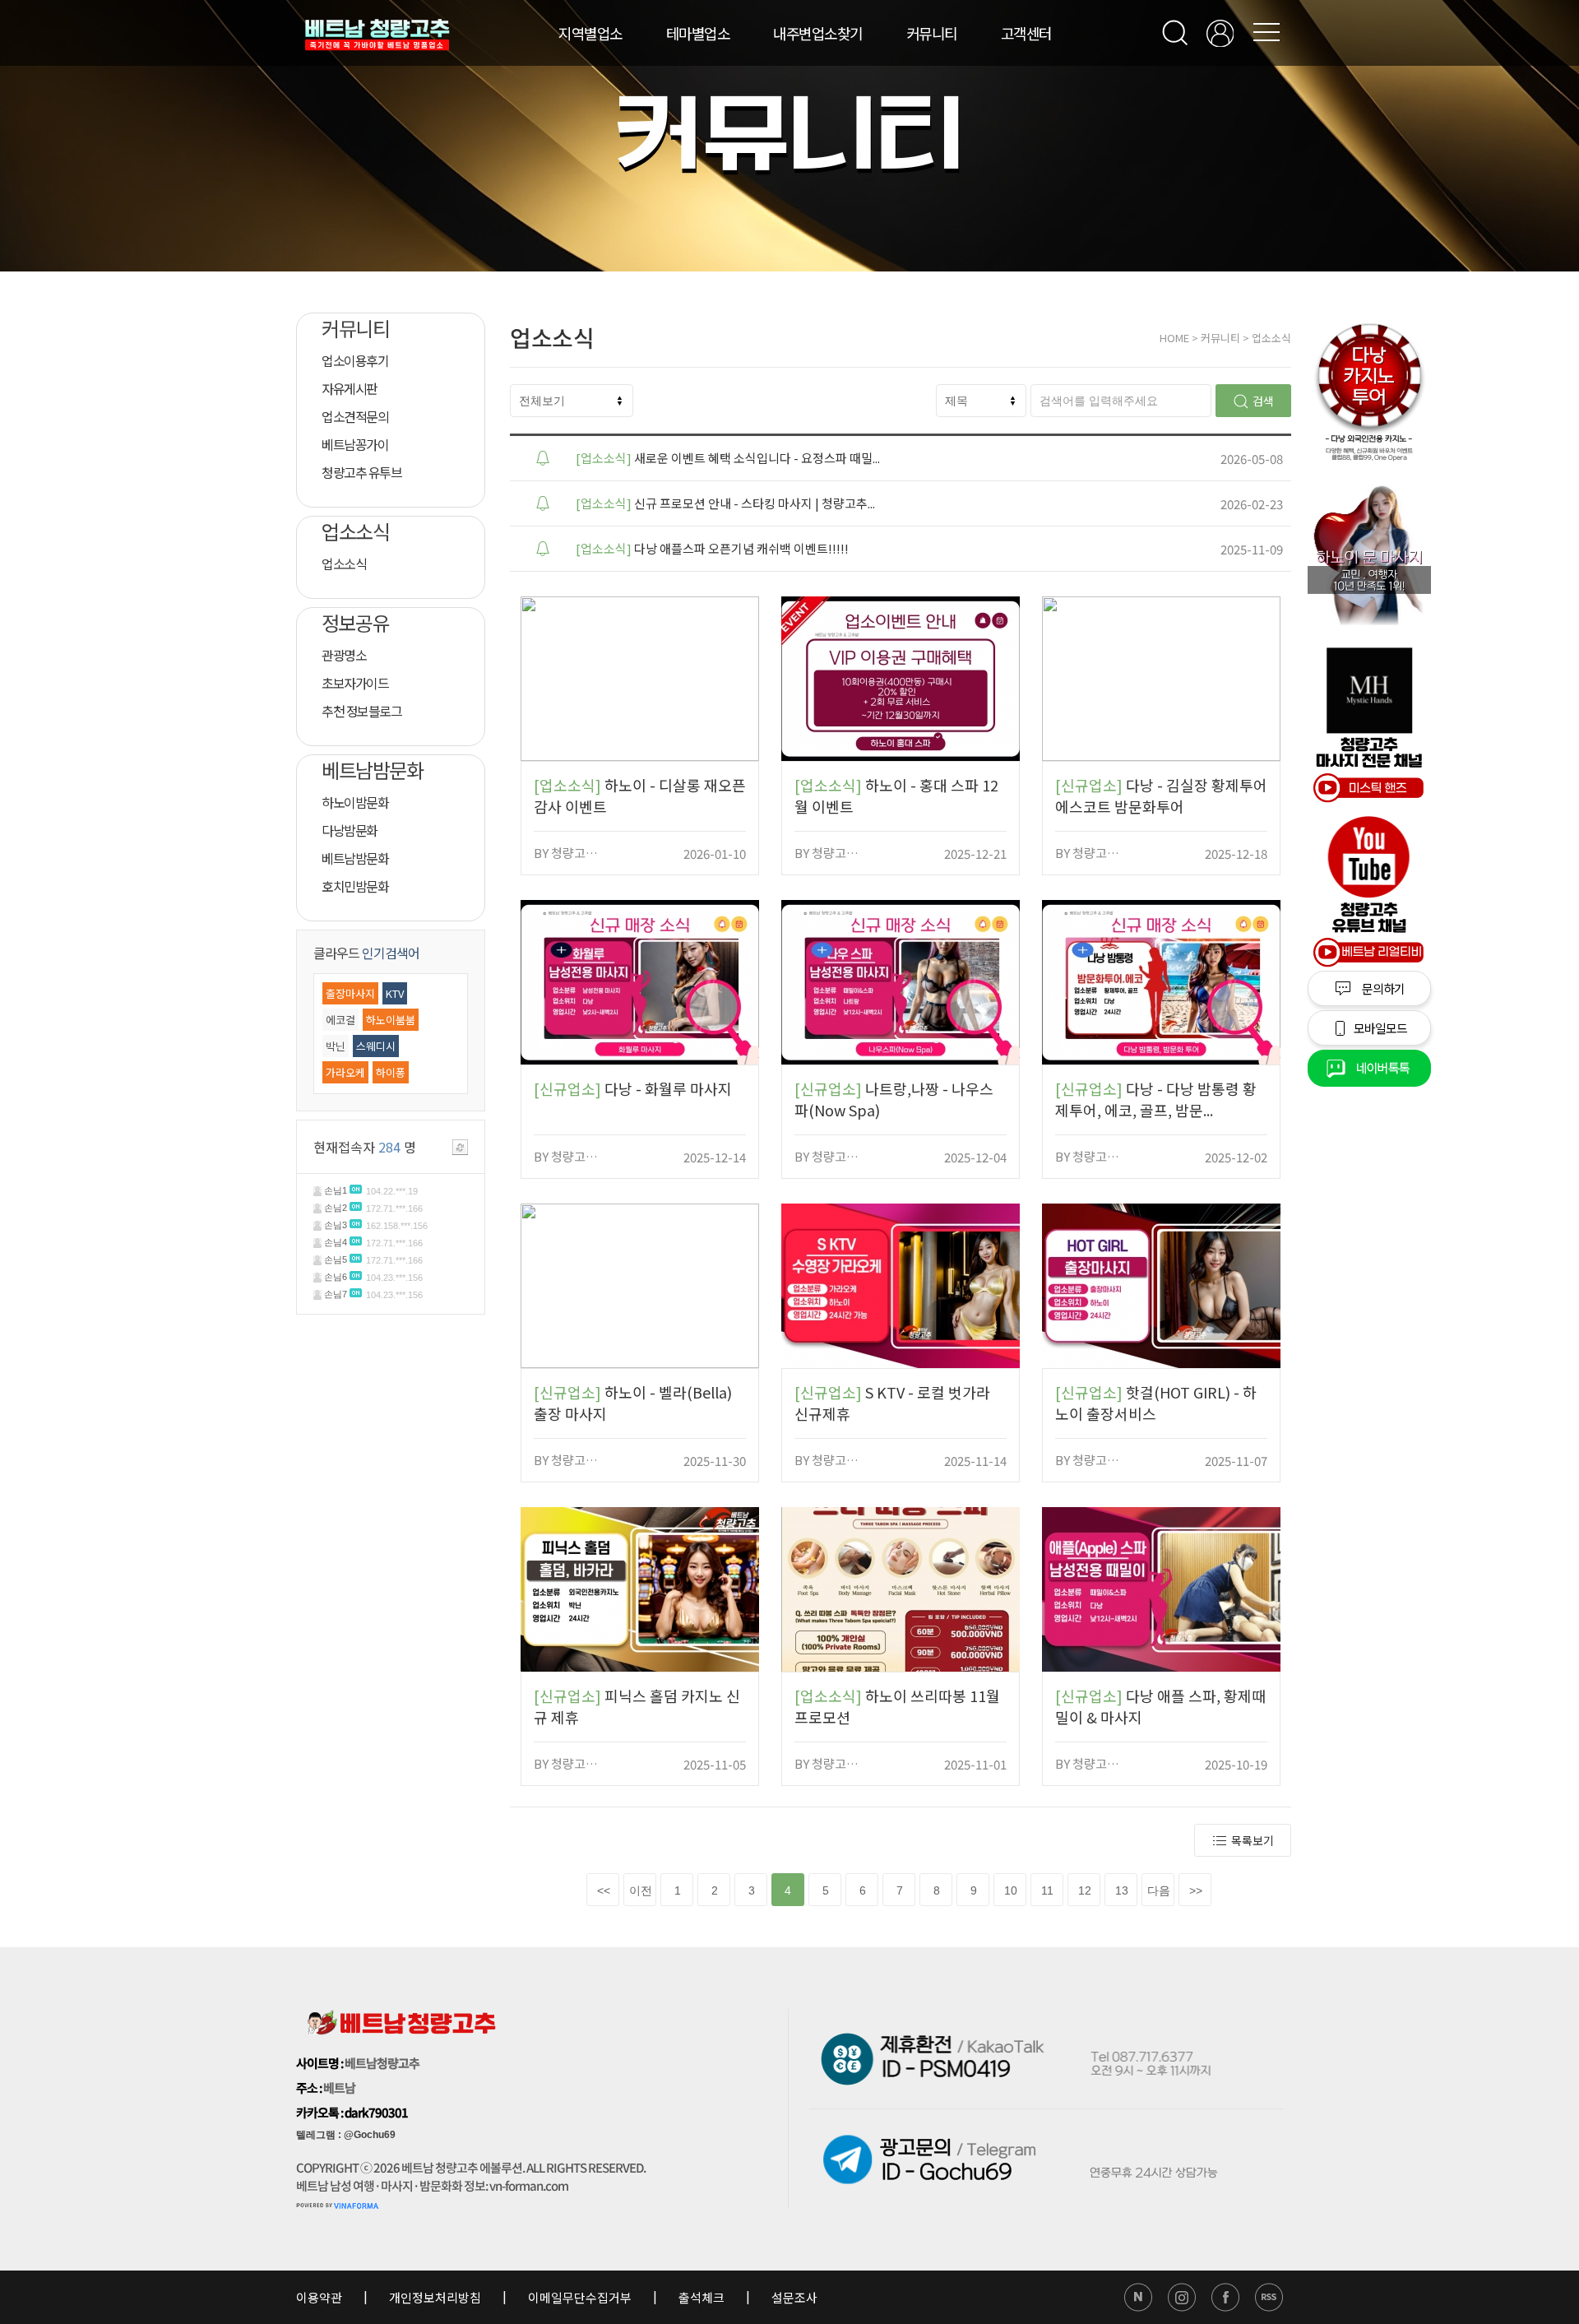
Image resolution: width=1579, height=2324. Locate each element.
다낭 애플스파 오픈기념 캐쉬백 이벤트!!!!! (712, 548)
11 (1047, 1890)
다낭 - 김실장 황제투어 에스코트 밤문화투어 (1161, 796)
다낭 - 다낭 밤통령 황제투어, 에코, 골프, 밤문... (1156, 1099)
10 (1011, 1890)
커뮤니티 (932, 33)
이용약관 (320, 2297)
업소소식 (1271, 338)
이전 (641, 1890)
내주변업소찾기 (818, 33)
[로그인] (1220, 33)
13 (1122, 1890)
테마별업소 (698, 33)
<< (604, 1890)
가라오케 (345, 1072)
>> (1196, 1890)
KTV (395, 993)
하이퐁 (391, 1072)
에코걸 (340, 1020)
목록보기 (1253, 1840)
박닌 (336, 1046)
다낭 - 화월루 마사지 (633, 1088)
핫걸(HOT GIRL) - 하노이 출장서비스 (1156, 1403)
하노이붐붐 (391, 1020)
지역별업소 (590, 33)
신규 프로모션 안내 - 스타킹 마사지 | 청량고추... (725, 503)
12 (1085, 1890)
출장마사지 (350, 993)
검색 (1263, 401)
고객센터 (1026, 33)
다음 (1159, 1890)
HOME (1174, 338)
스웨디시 (376, 1046)
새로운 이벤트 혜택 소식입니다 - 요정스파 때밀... (728, 458)
